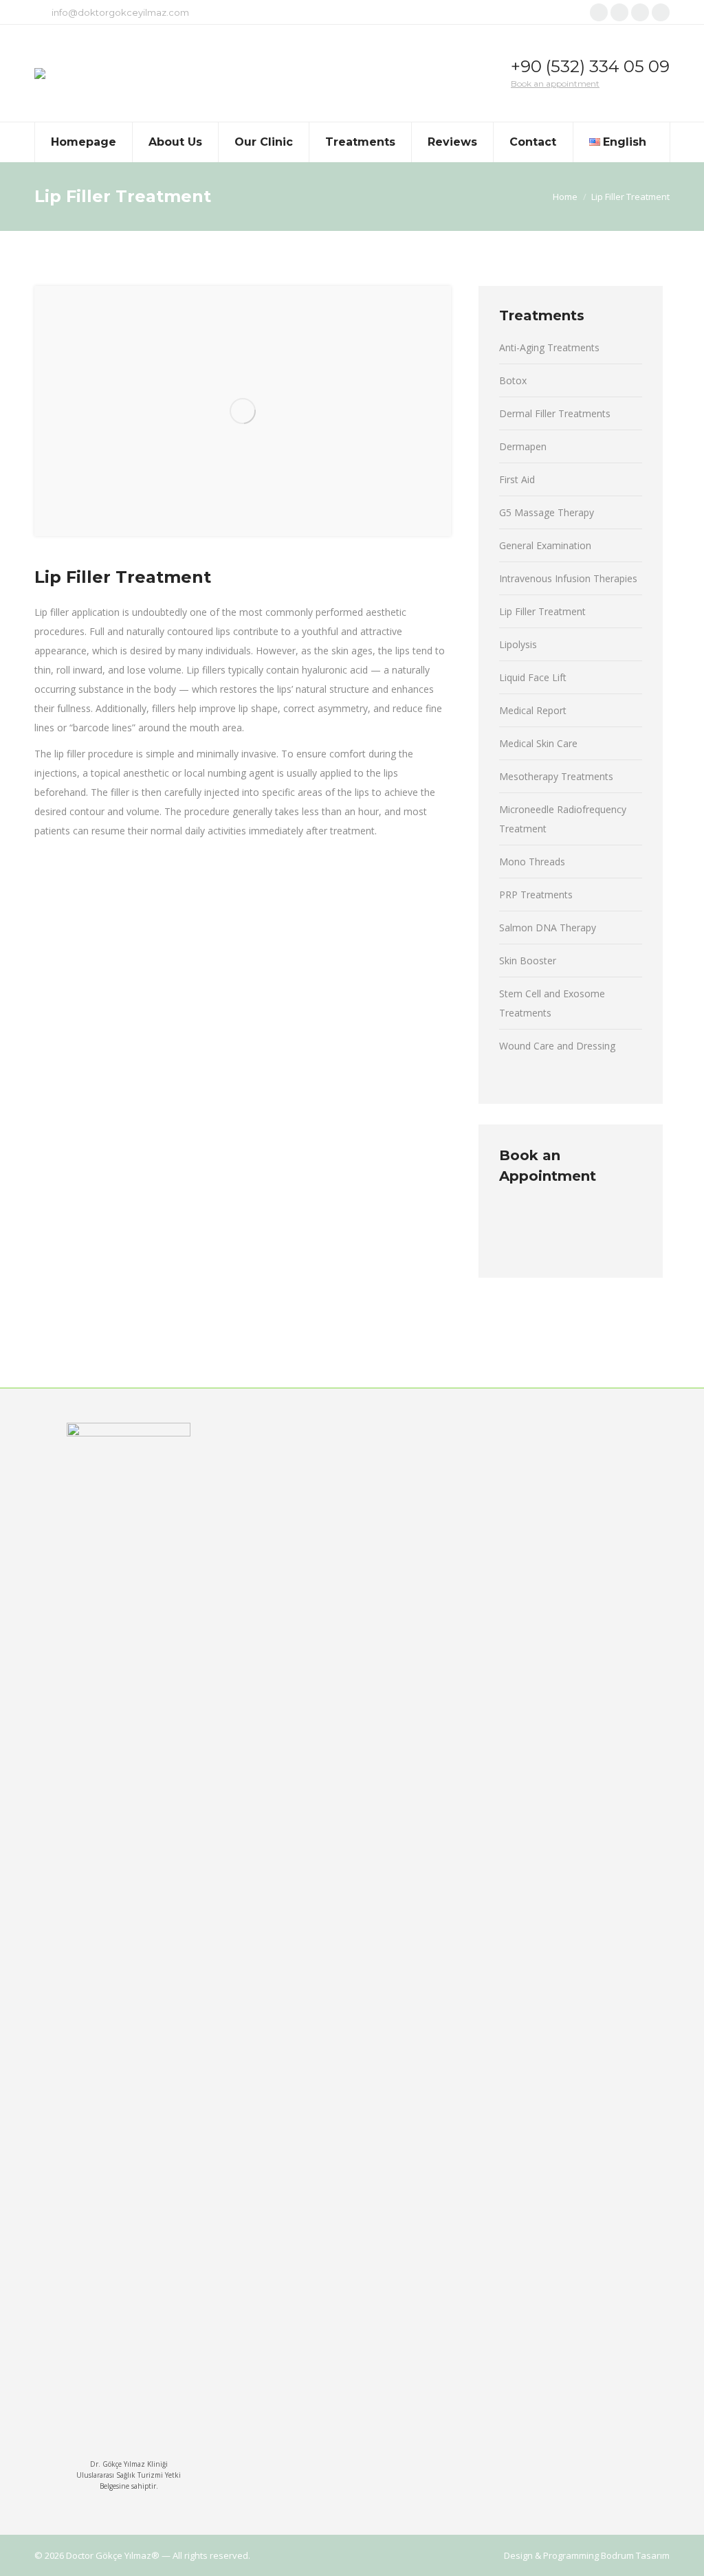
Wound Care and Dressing (557, 1046)
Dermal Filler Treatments (555, 413)
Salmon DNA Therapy (548, 928)
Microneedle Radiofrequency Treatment (563, 819)
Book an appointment (555, 84)
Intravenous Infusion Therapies (568, 578)
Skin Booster (528, 961)
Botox (513, 380)
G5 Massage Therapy (547, 512)
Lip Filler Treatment (542, 611)
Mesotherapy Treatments (556, 776)
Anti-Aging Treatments (549, 347)
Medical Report (533, 710)
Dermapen (523, 446)
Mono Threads (532, 862)
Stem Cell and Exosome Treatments (552, 1003)
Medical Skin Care (538, 743)
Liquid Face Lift (533, 677)
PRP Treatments (536, 895)
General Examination (545, 545)
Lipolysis (518, 644)
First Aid (517, 479)
